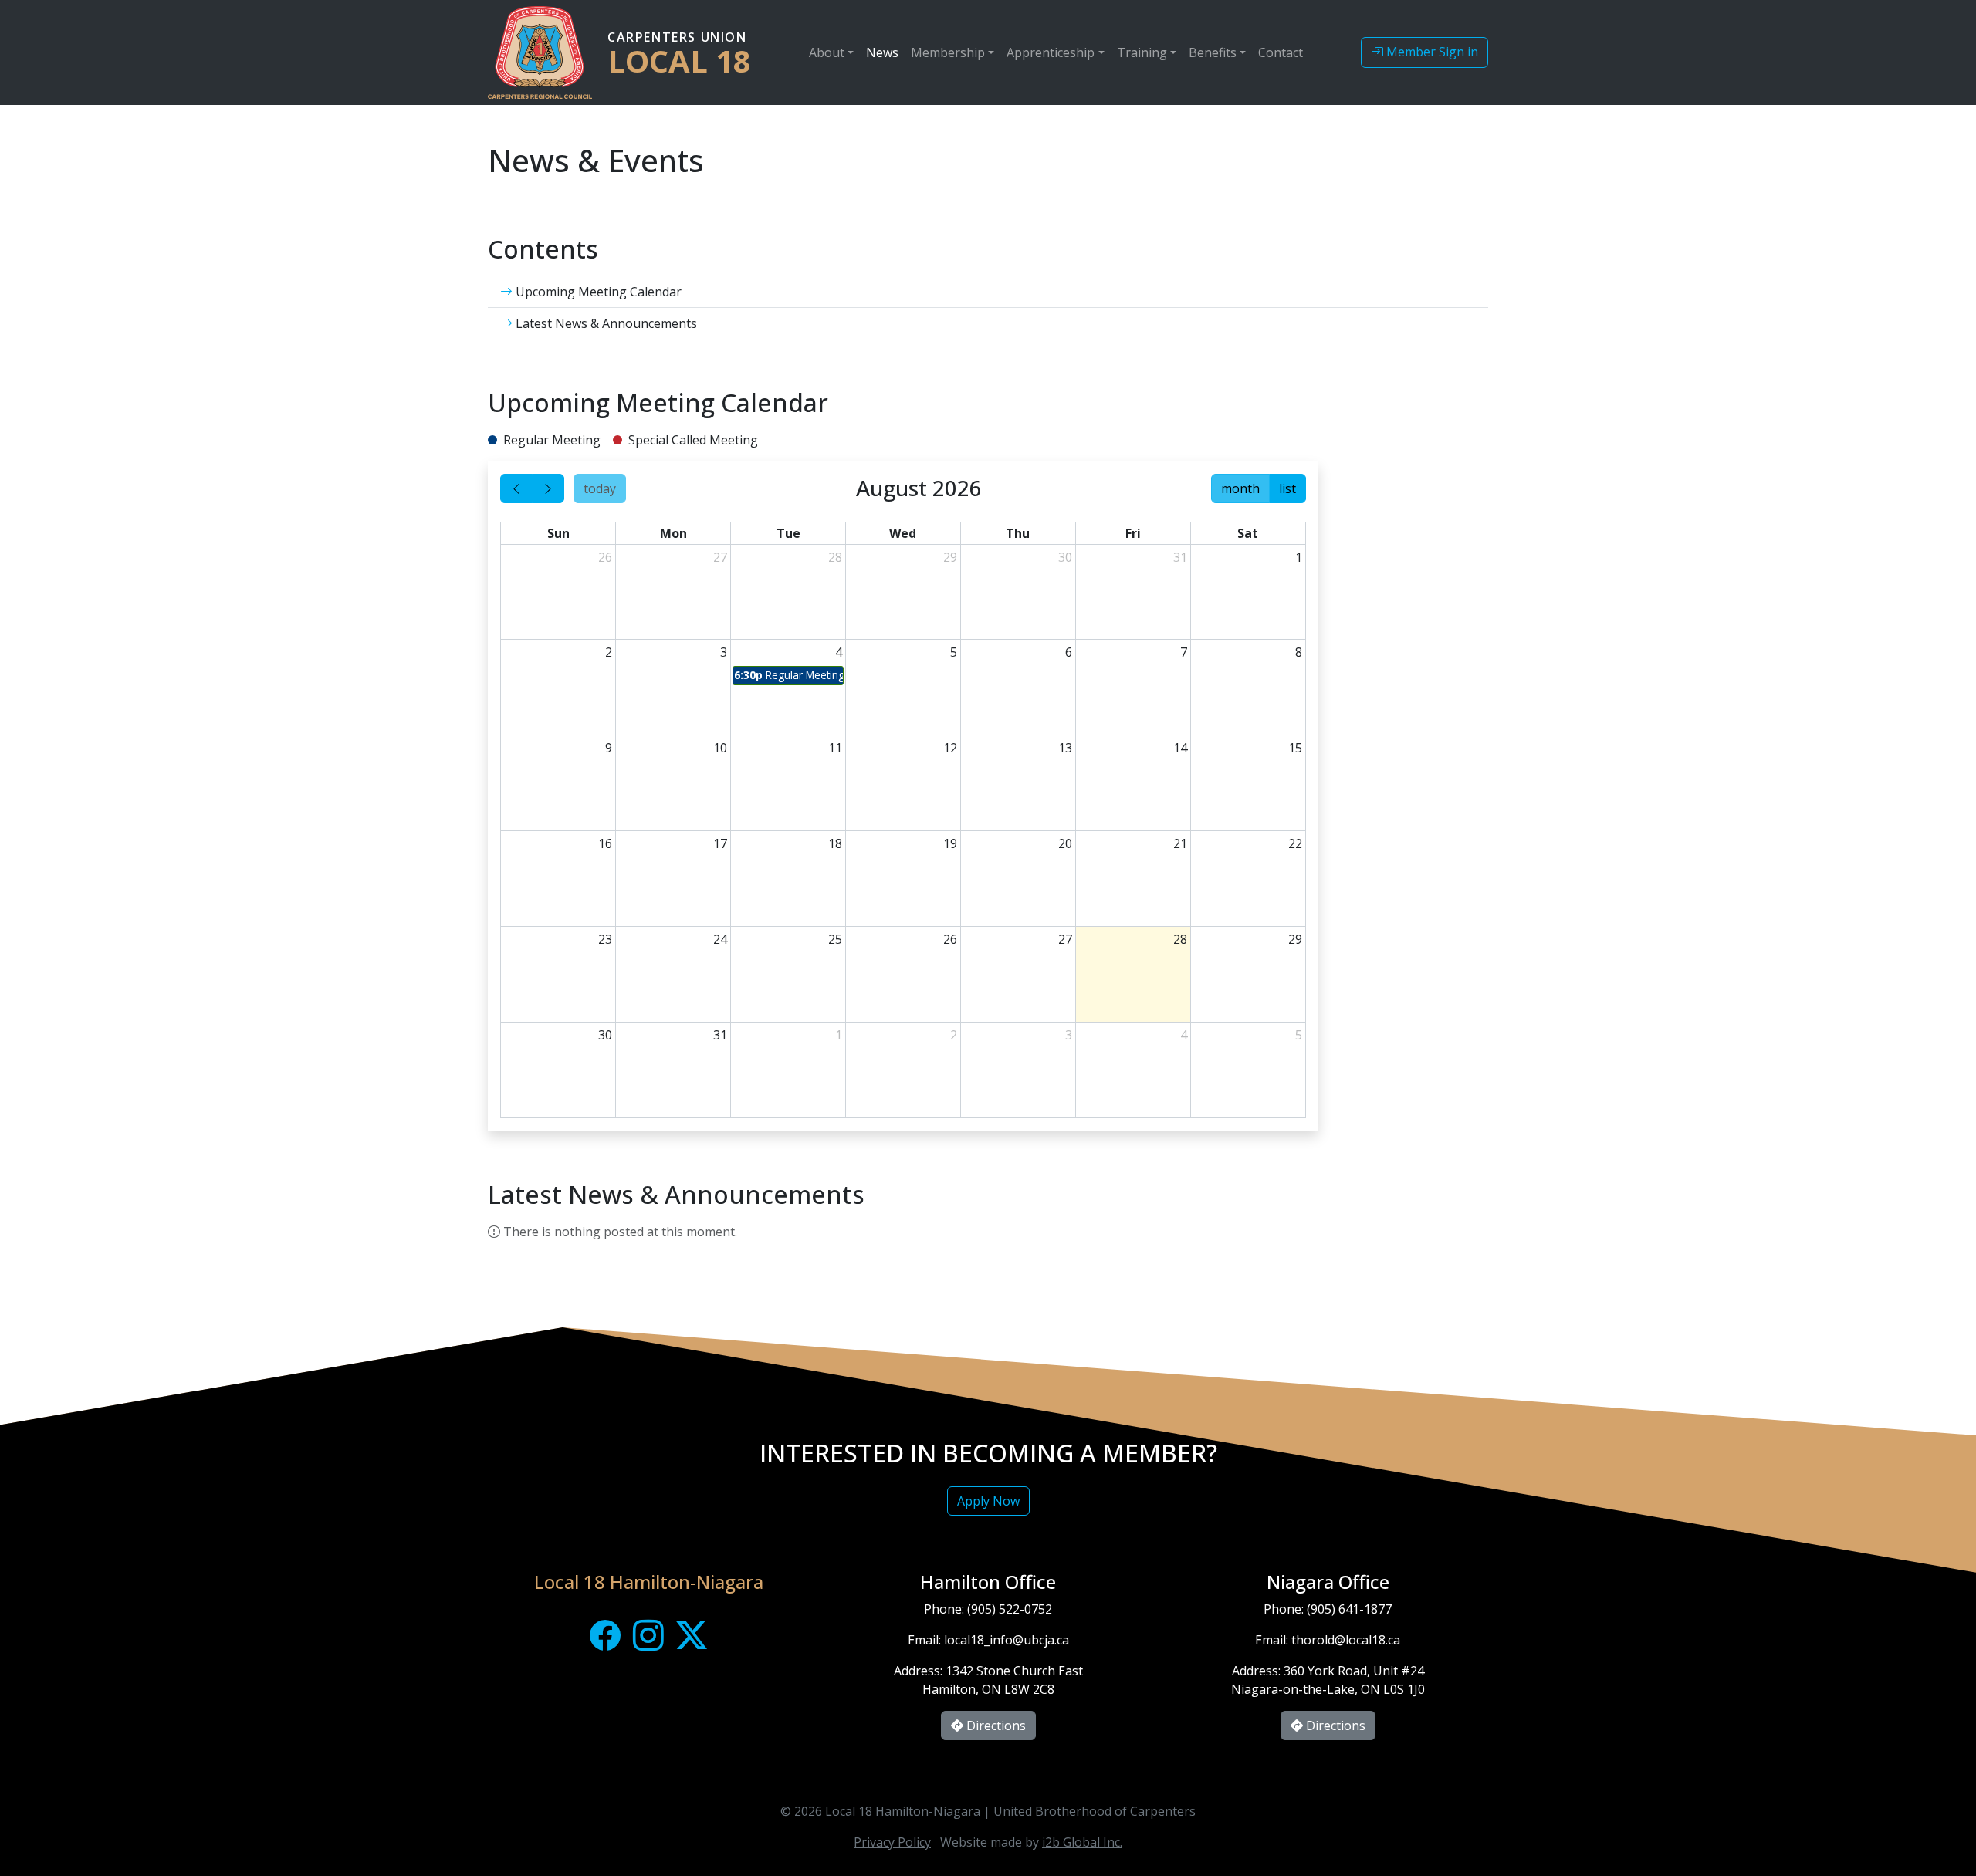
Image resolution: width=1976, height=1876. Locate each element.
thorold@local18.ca (1346, 1640)
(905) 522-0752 (1010, 1609)
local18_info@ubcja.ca (1007, 1640)
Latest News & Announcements (605, 323)
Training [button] (1142, 52)
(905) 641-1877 (1349, 1609)
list (1287, 488)
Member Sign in (1431, 52)
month (1240, 488)
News (882, 52)
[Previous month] (516, 488)
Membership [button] (948, 52)
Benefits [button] (1213, 52)
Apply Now (988, 1501)
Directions (995, 1726)
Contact (1281, 52)
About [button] (827, 52)
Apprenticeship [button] (1051, 52)
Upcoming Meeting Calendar (597, 292)
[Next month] (548, 488)
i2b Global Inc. (1082, 1842)
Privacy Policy (892, 1842)
